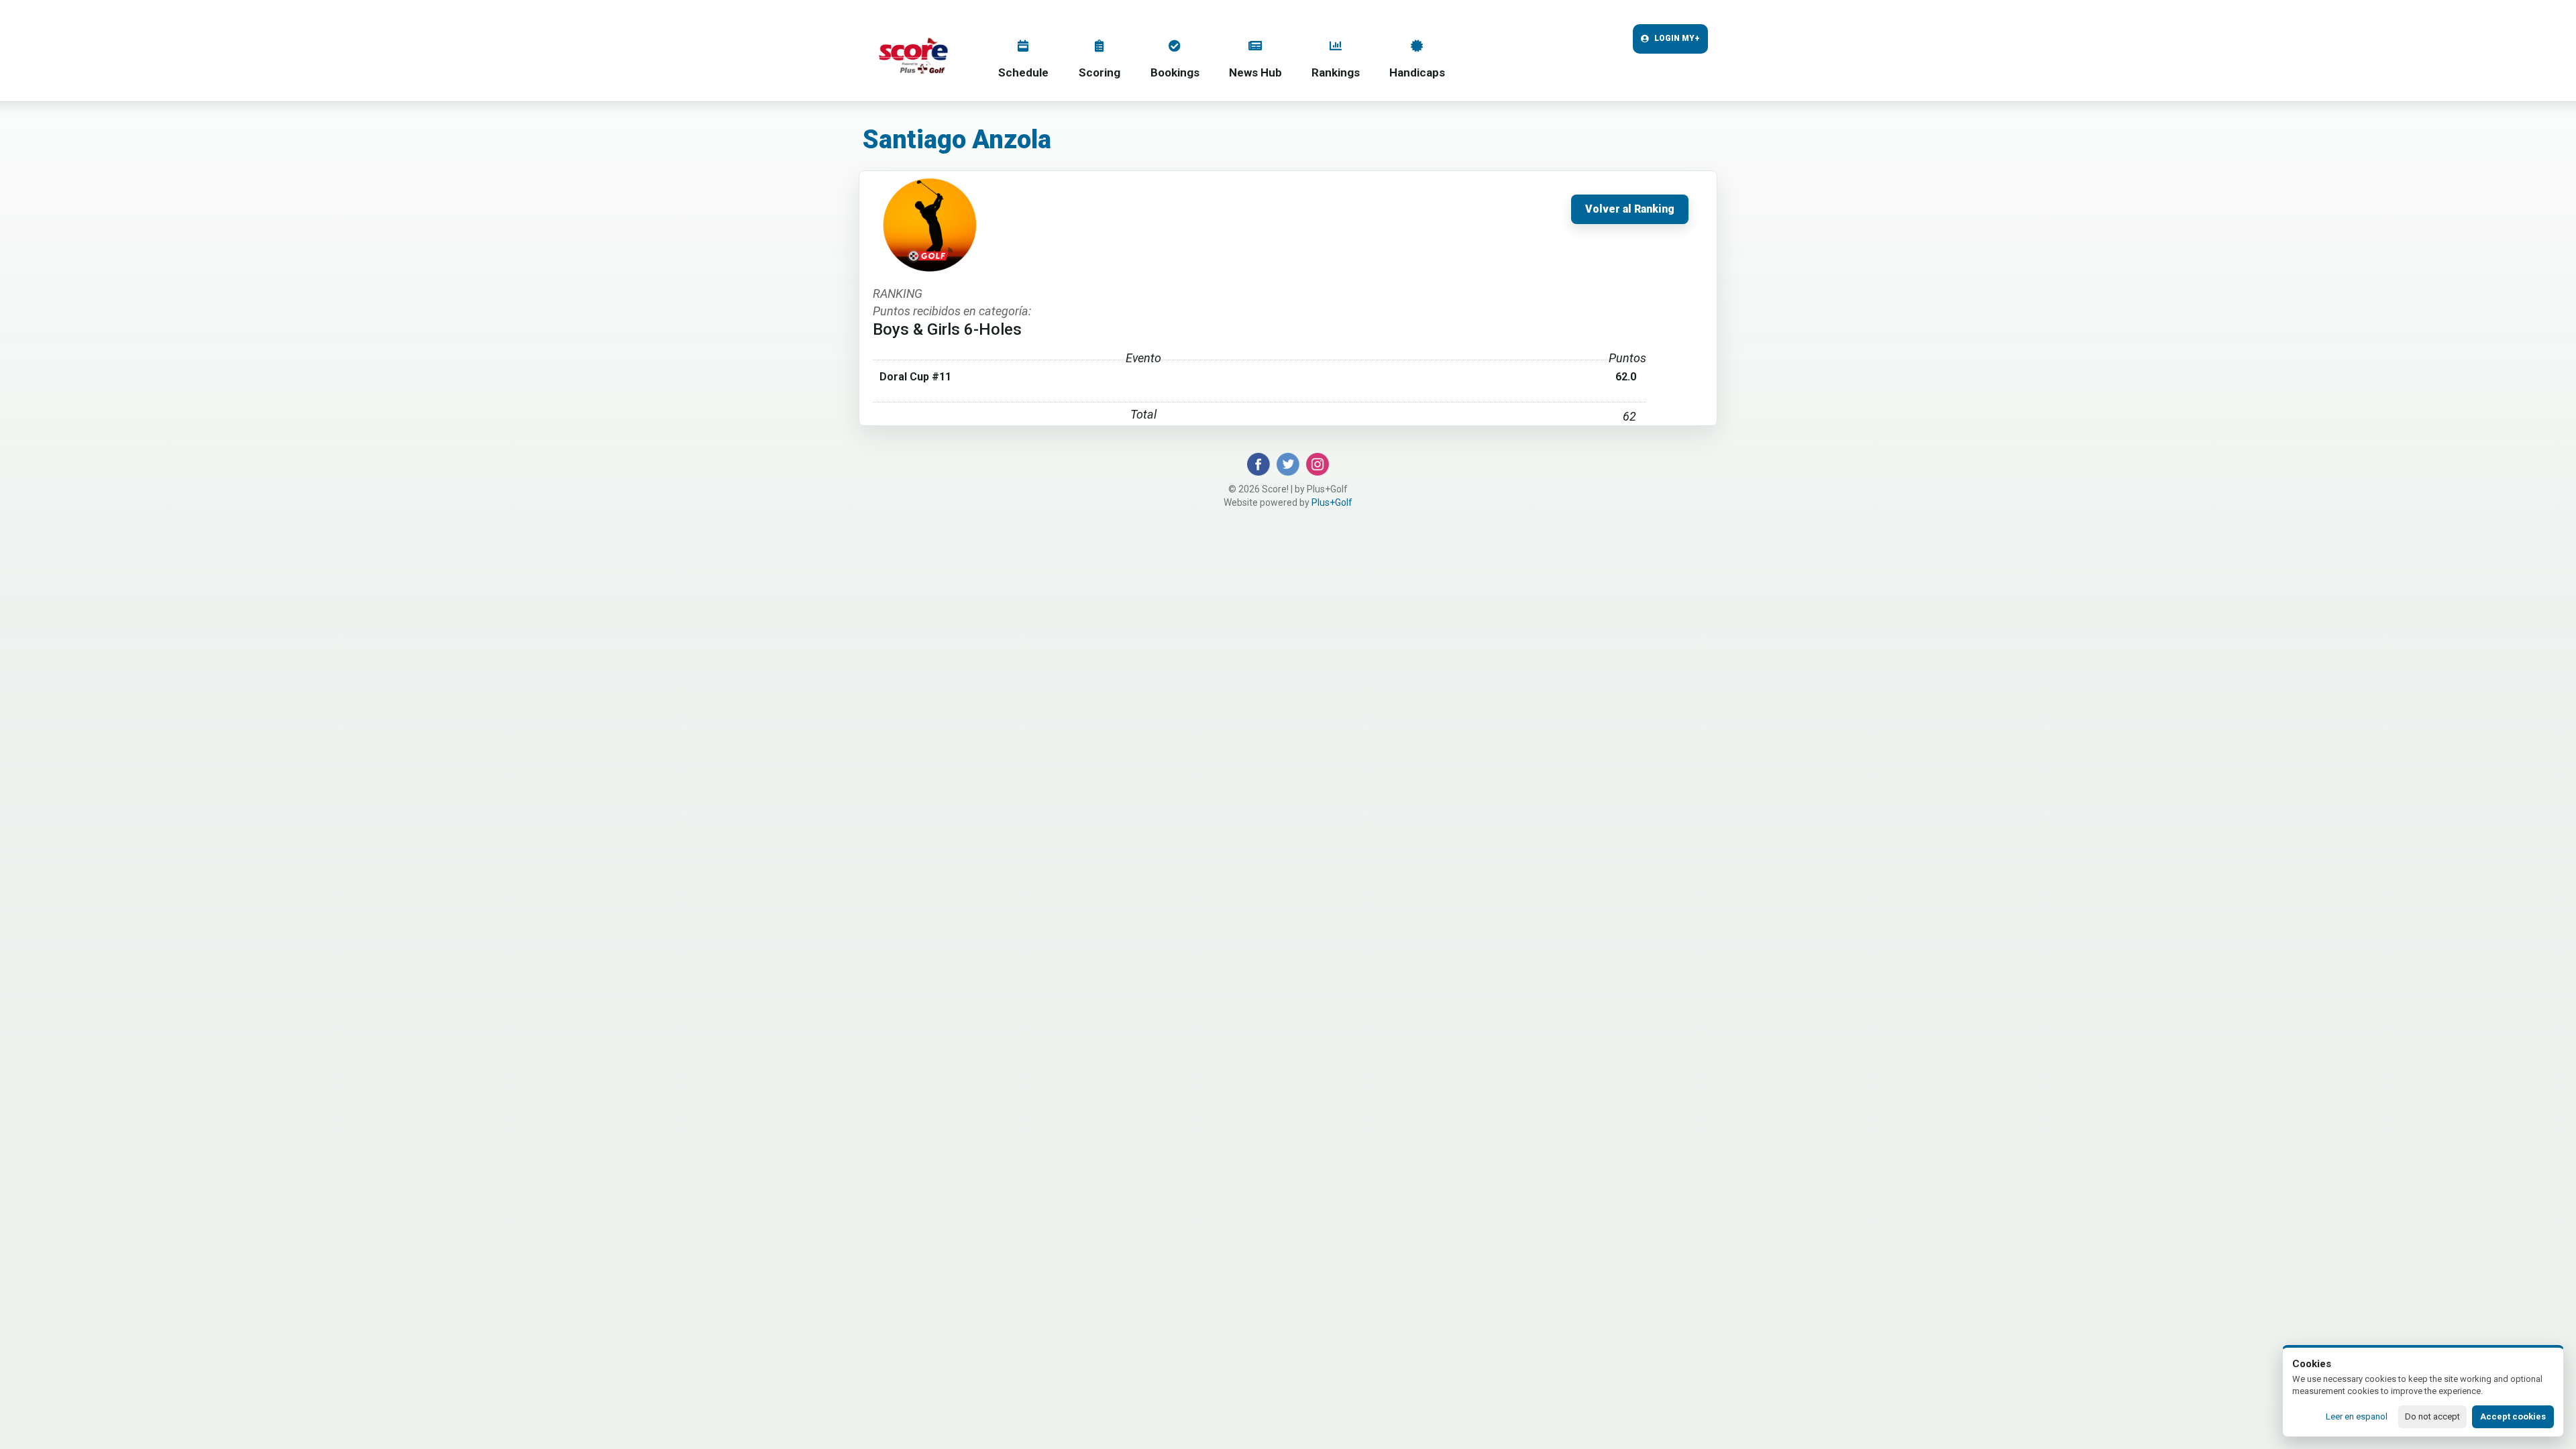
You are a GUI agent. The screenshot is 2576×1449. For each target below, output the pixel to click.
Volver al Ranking (1630, 209)
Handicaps (1417, 72)
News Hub (1255, 72)
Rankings (1336, 72)
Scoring (1099, 72)
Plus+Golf (1332, 502)
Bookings (1175, 72)
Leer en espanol (2357, 1416)
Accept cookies (2513, 1416)
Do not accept (2432, 1416)
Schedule (1023, 72)
